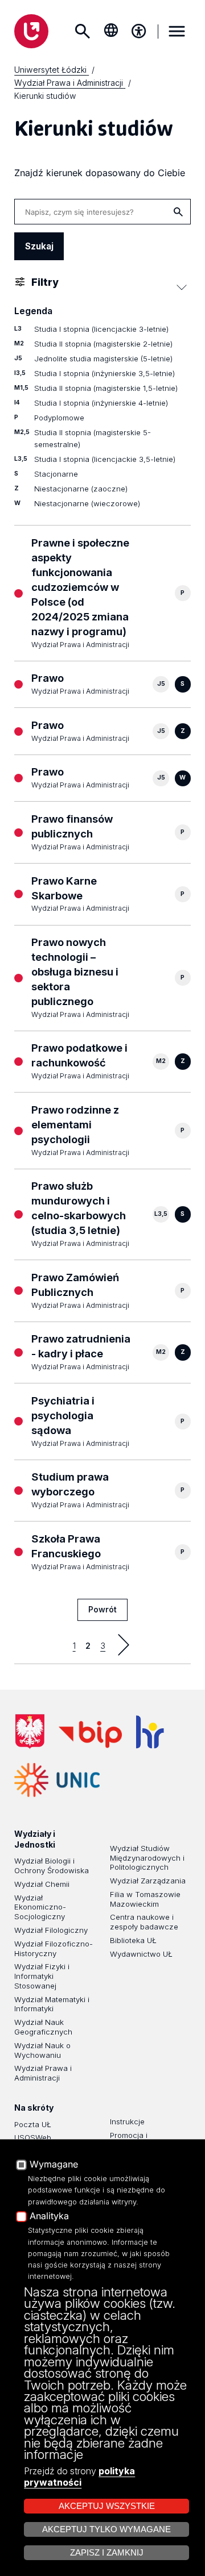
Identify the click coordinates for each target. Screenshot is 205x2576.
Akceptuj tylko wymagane (106, 2529)
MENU (177, 31)
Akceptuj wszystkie (107, 2506)
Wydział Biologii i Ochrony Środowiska (52, 1866)
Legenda (33, 311)
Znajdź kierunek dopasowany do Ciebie (100, 173)
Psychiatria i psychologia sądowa (63, 1415)
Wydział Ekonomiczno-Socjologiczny (40, 1907)
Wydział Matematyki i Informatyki (52, 2004)
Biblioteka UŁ (133, 1940)
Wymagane (54, 2165)
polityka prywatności (79, 2477)
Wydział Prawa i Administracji (43, 2073)
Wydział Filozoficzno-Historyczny (54, 1948)
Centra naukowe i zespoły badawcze (144, 1922)
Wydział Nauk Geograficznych (43, 2027)
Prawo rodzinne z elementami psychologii (75, 1124)
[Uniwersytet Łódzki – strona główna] (31, 31)
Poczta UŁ (33, 2124)
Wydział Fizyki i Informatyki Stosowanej (42, 1976)
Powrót (102, 1609)
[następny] (124, 1645)
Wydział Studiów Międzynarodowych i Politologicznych (147, 1858)
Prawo (48, 678)
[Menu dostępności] (139, 31)
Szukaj (83, 31)
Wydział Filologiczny (51, 1930)
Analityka (49, 2216)
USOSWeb (33, 2137)
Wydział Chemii (42, 1884)
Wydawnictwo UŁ (141, 1954)
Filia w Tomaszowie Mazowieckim (145, 1899)
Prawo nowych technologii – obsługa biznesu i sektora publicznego (75, 972)
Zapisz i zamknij (107, 2553)
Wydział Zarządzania (148, 1881)
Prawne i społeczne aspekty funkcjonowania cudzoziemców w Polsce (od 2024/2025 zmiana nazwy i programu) (80, 587)
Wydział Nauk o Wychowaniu (42, 2050)
